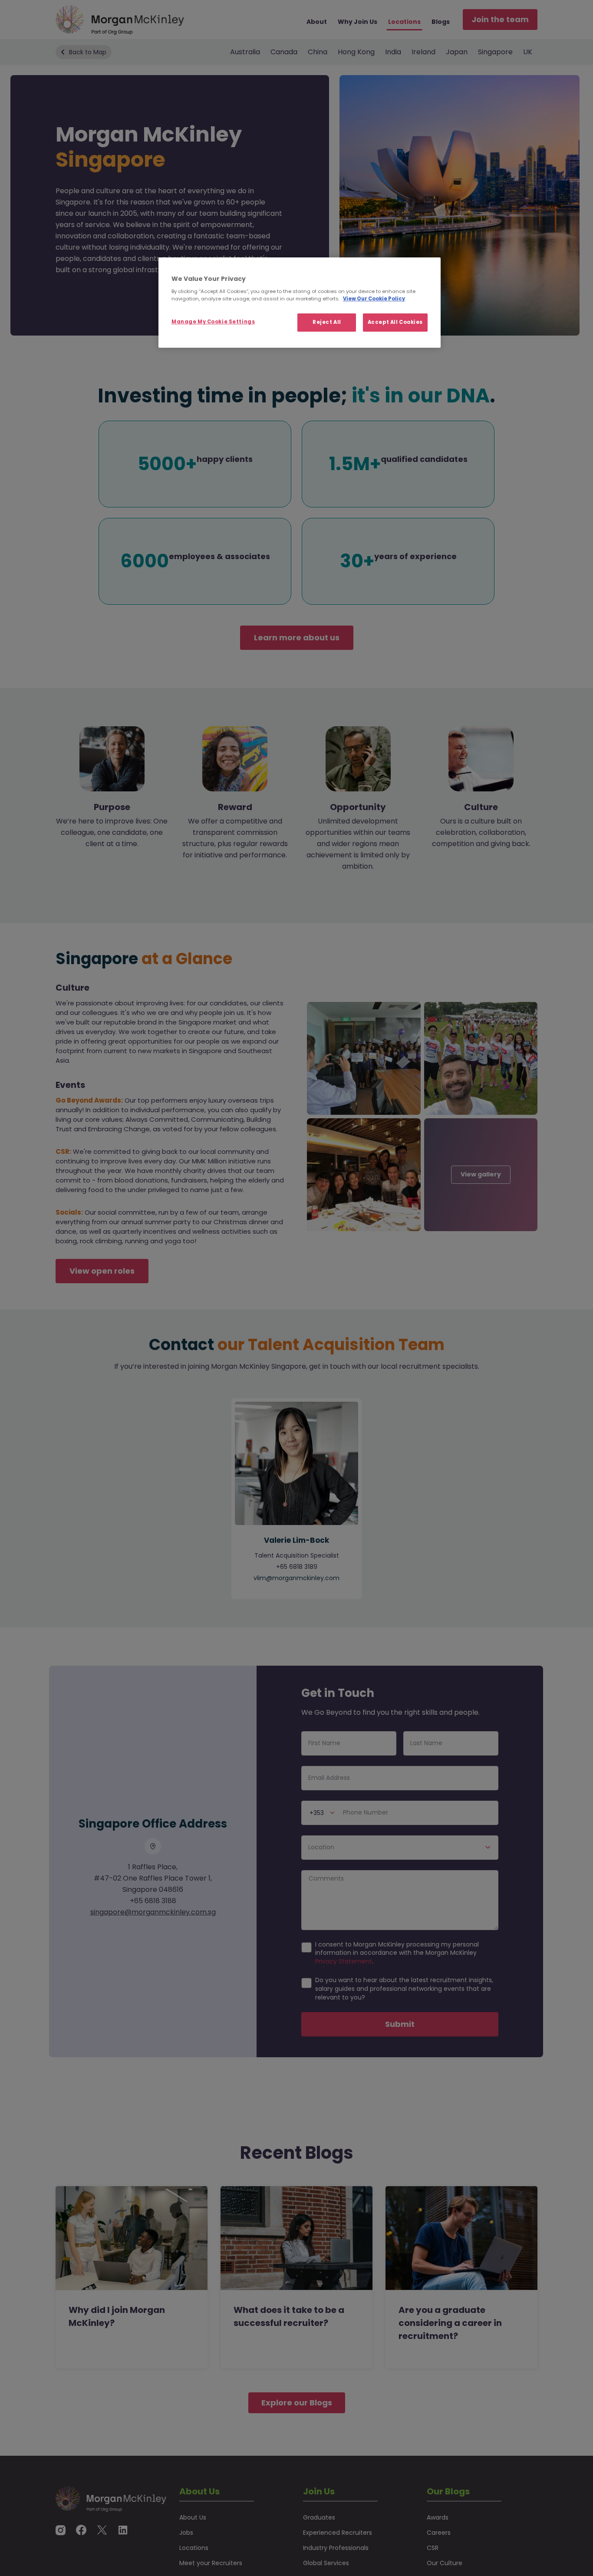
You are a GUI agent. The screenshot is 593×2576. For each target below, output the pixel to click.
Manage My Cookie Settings (213, 322)
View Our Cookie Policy (374, 299)
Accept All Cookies (395, 322)
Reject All (327, 322)
